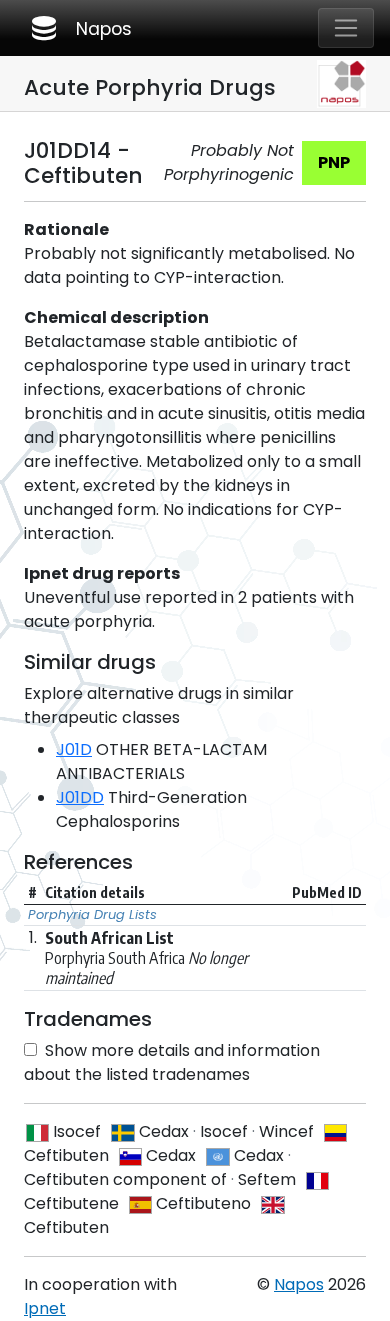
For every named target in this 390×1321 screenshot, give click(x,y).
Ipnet (45, 1308)
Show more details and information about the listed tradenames (172, 1062)
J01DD (80, 797)
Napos (80, 28)
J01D (74, 749)
